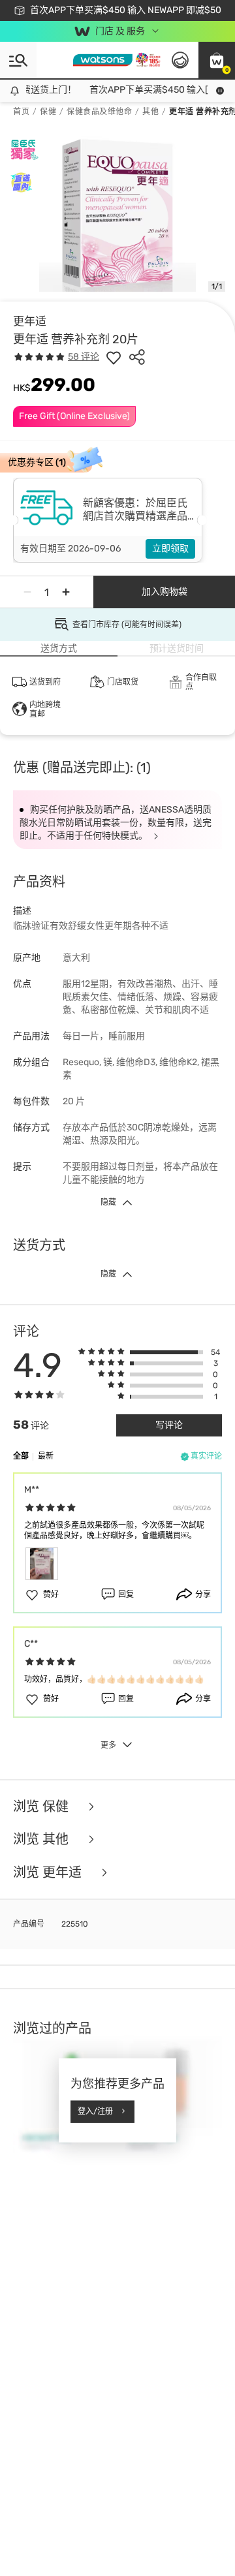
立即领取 (170, 549)
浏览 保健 (42, 1807)
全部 (21, 1456)
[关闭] (219, 2532)
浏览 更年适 (49, 1873)
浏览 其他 (42, 1839)
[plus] (66, 592)
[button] (217, 60)
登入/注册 (95, 2111)
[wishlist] (114, 357)
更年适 (30, 321)
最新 (46, 1456)
